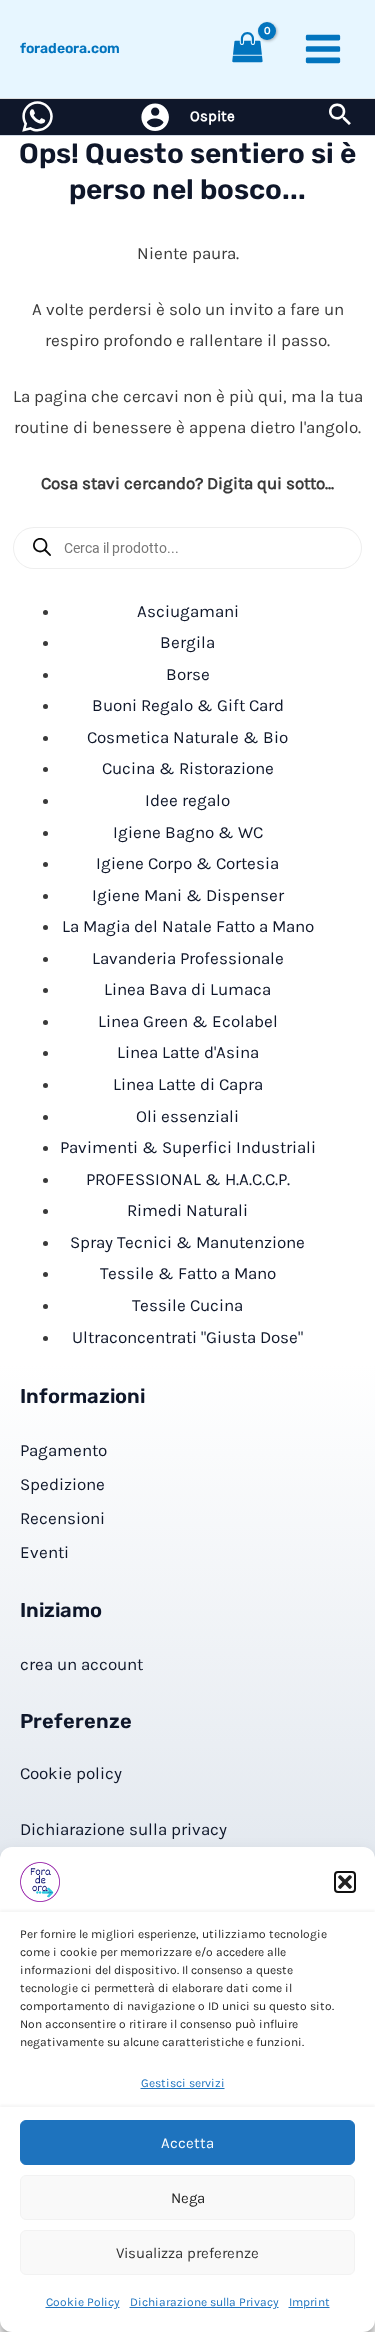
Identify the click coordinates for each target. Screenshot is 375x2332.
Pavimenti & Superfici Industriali (188, 1147)
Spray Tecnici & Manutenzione (187, 1242)
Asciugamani (188, 611)
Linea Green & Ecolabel (188, 1021)
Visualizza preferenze (187, 2253)
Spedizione (62, 1484)
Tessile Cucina (187, 1305)
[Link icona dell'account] (155, 117)
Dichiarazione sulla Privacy (204, 2302)
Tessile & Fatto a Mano (188, 1273)
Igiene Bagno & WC (188, 832)
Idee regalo (187, 800)
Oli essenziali (187, 1116)
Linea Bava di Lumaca (187, 989)
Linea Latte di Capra (188, 1084)
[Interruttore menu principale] (323, 49)
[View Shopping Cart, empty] (248, 49)
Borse (188, 674)
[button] (345, 1882)
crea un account (81, 1664)
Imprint (309, 2302)
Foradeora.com (70, 48)
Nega (188, 2198)
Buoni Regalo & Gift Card (188, 705)
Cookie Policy (83, 2302)
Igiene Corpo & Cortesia (187, 863)
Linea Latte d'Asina (188, 1052)
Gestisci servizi (183, 2083)
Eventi (44, 1552)
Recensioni (62, 1518)
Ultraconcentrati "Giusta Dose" (187, 1337)
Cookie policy (71, 1773)
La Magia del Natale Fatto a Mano (188, 926)
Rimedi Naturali (187, 1210)
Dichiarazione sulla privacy (123, 1829)
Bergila (187, 642)
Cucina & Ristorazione (188, 768)
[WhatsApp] (37, 116)
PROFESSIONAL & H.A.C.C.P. (188, 1179)
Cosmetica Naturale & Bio (187, 737)
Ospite (212, 116)
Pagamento (63, 1450)
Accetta (187, 2143)
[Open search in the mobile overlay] (187, 548)
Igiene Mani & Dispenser (188, 895)
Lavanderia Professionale (188, 958)
